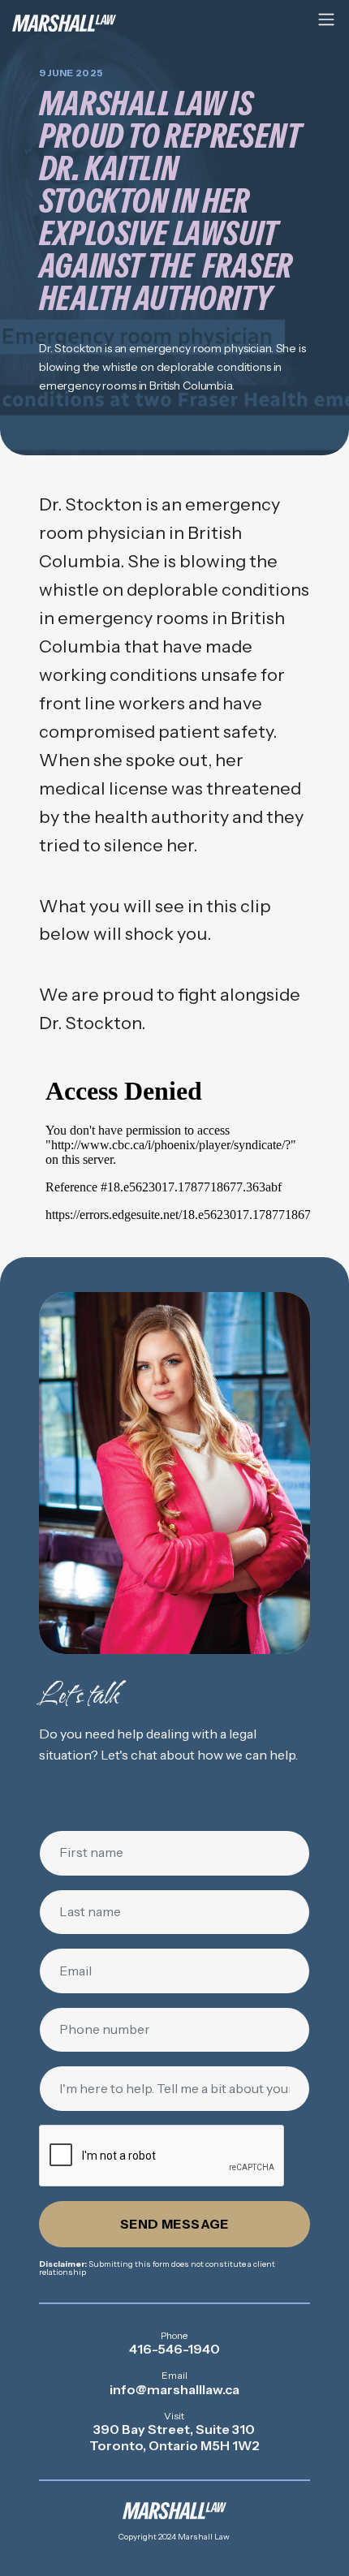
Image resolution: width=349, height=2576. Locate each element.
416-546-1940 (174, 2349)
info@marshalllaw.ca (174, 2389)
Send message (174, 2224)
